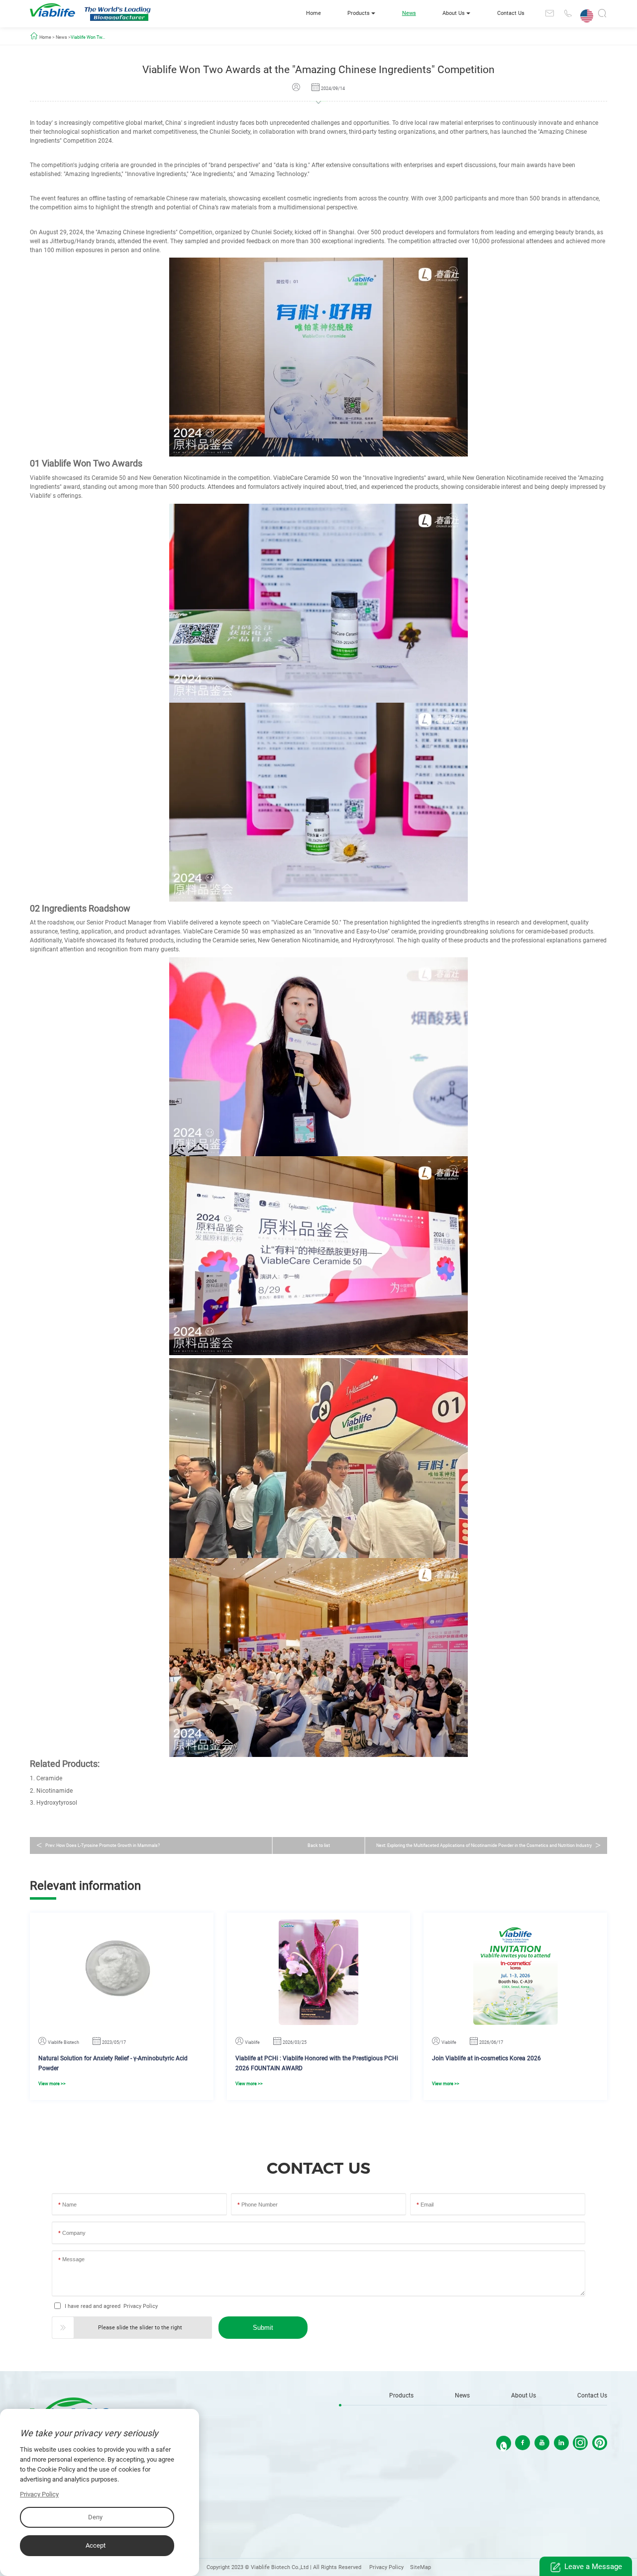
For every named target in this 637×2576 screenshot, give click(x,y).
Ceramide (49, 1778)
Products (359, 13)
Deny (95, 2517)
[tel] (567, 13)
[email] (549, 13)
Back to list (319, 1845)
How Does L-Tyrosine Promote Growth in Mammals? (108, 1845)
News (409, 13)
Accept (96, 2545)
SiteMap (421, 2567)
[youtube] (542, 2443)
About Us (454, 13)
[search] (602, 15)
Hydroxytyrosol (57, 1803)
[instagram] (580, 2443)
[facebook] (523, 2443)
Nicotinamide (54, 1791)
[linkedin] (561, 2443)
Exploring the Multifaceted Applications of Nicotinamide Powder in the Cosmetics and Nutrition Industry (489, 1845)
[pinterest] (600, 2443)
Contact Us (511, 13)
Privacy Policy (141, 2306)
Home (314, 13)
